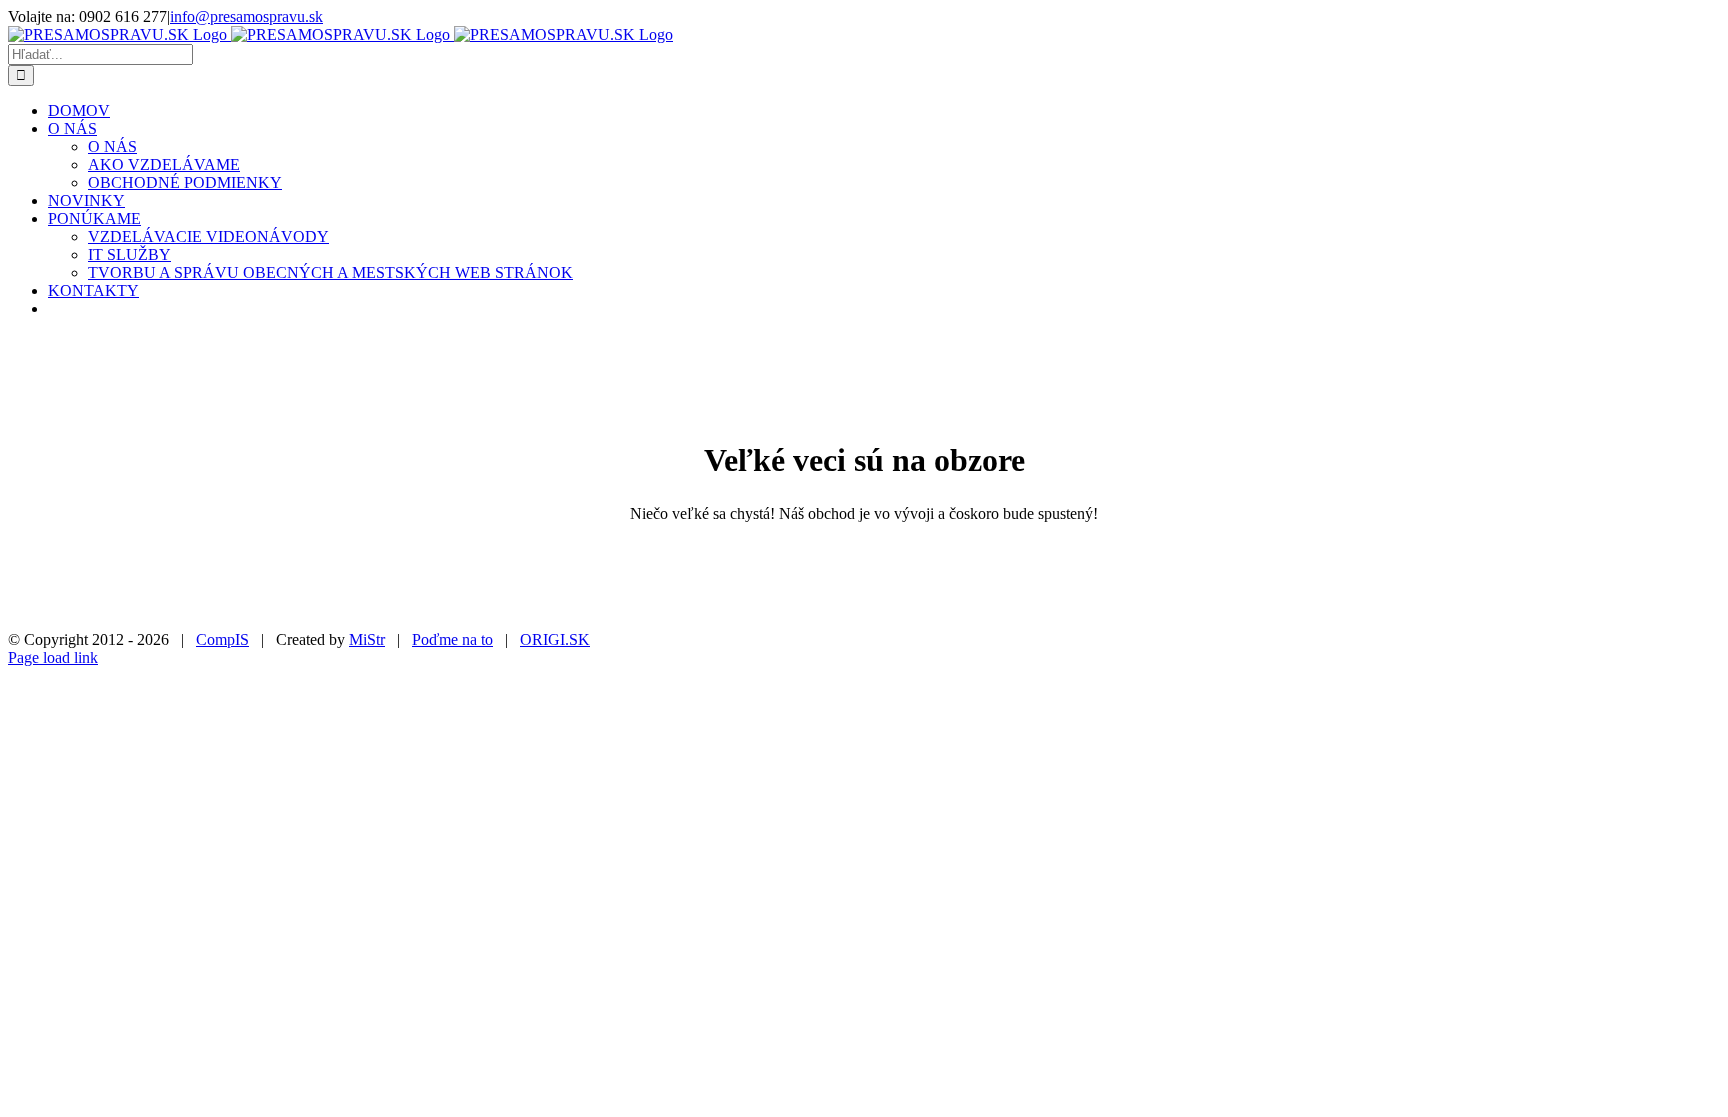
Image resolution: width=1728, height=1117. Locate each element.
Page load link (53, 657)
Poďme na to (452, 639)
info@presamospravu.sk (246, 16)
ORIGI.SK (555, 639)
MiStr (367, 639)
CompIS (222, 639)
